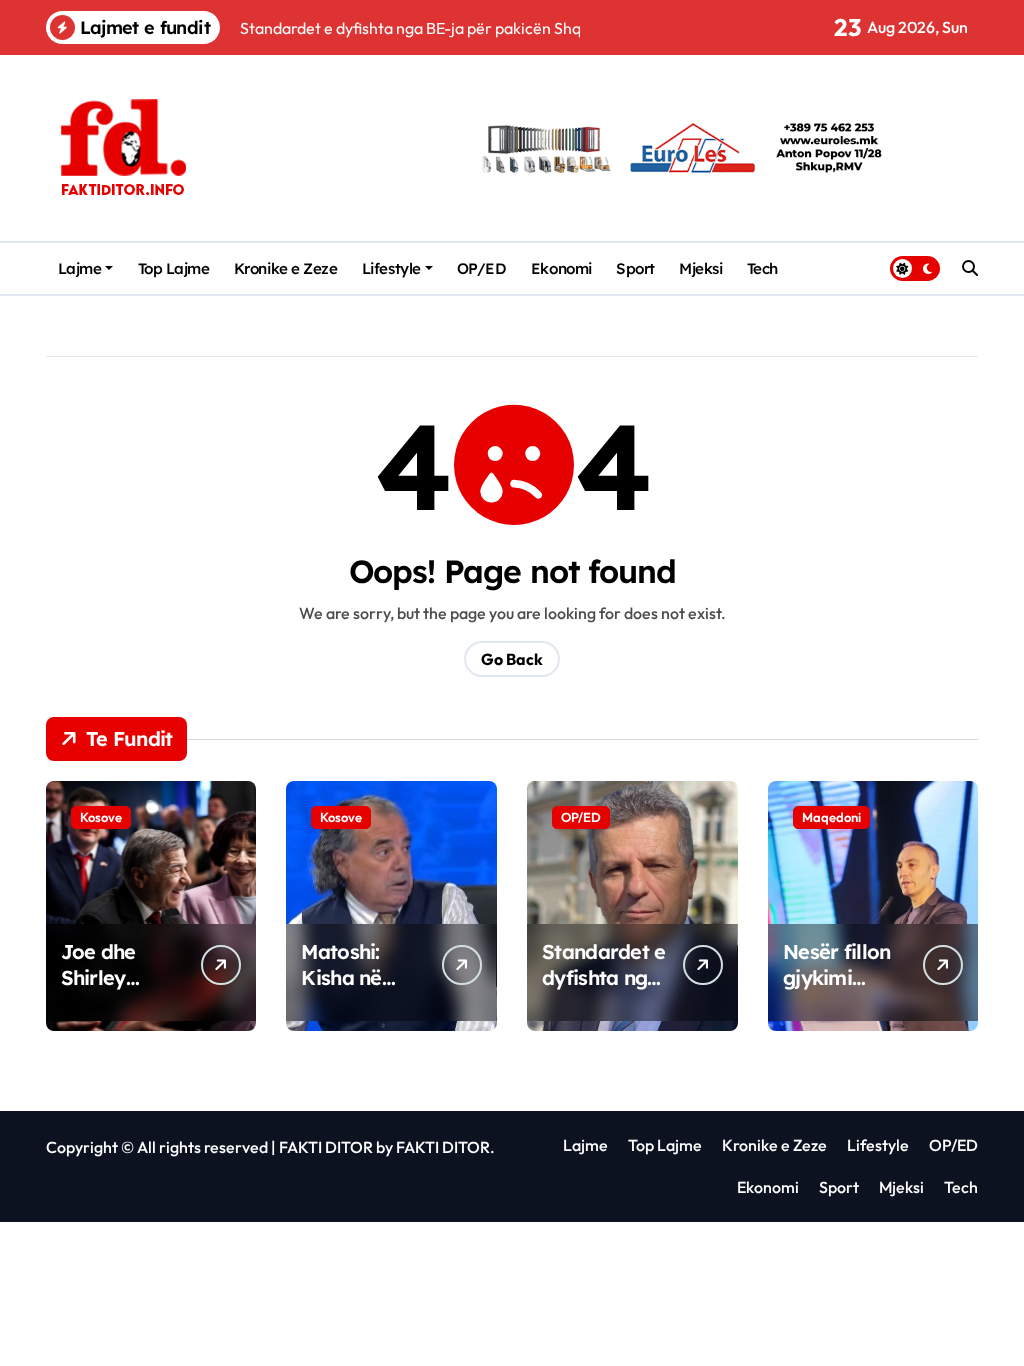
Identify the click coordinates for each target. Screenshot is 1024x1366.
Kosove (101, 817)
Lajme (80, 268)
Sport (635, 268)
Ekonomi (561, 268)
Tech (762, 268)
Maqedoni (831, 817)
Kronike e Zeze (286, 268)
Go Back (512, 659)
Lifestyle (391, 268)
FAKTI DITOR (326, 1147)
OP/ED (482, 268)
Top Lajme (174, 268)
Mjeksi (700, 268)
